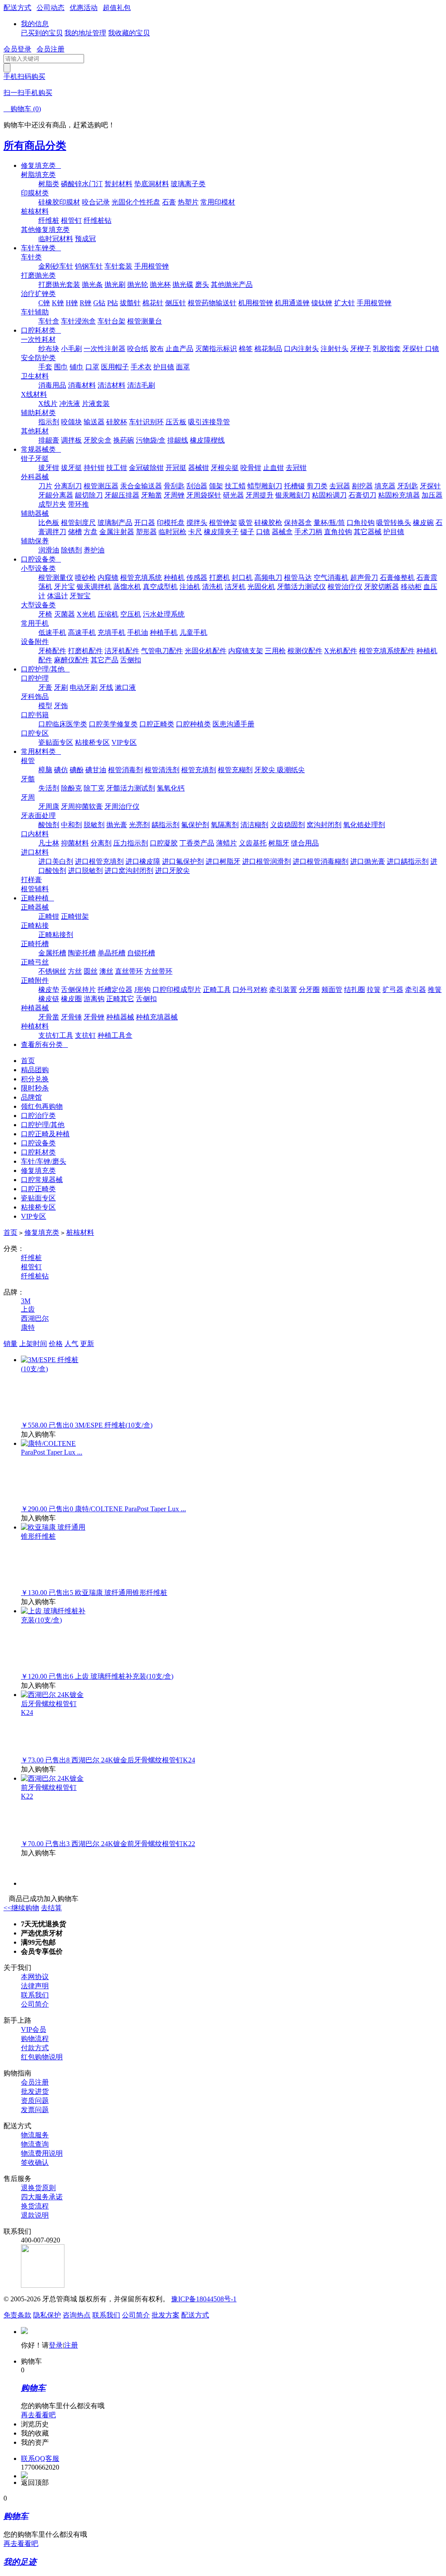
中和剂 (71, 825)
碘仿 (61, 770)
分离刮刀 (68, 486)
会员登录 (17, 49)
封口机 (242, 578)
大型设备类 (38, 605)
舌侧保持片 (78, 990)
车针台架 (111, 321)
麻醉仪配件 (71, 660)
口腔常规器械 (42, 1180)
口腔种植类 (193, 724)
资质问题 (35, 2101)
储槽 (75, 532)
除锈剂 (71, 550)
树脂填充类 (38, 175)
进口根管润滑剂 (267, 861)
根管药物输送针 (212, 303)
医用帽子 (115, 367)
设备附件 (35, 642)
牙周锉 (174, 495)
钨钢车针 (89, 266)
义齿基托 (253, 843)
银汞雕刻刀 (293, 495)
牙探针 (430, 486)
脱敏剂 (94, 825)
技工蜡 (235, 486)
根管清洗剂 (162, 770)
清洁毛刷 (141, 385)
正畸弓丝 (35, 962)
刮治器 (197, 486)
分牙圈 (309, 990)
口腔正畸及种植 (45, 1134)
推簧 (435, 990)
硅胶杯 (117, 422)
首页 (28, 1061)
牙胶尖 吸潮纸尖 (280, 770)
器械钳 (199, 468)
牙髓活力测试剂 (131, 788)
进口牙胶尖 (172, 871)
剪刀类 (317, 486)
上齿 (28, 1309)
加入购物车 (38, 1434)
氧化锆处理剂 (364, 825)
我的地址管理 (85, 33)
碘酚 (77, 770)
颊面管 (332, 990)
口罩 (92, 367)
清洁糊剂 (254, 825)
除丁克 (94, 788)
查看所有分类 (44, 1044)
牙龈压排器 (122, 495)
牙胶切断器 (382, 587)
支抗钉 (85, 1035)
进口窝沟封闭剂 (129, 871)
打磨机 (220, 578)
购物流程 (35, 2039)
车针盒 (49, 321)
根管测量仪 (56, 578)
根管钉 (71, 220)
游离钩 (94, 999)
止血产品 (179, 349)
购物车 (22, 109)
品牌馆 (31, 1097)
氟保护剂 (195, 825)
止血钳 (274, 468)
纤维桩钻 (98, 220)
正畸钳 (49, 916)
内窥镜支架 (246, 651)
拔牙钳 (49, 468)
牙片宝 (64, 587)
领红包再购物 (42, 1106)
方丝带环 (159, 971)
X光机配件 (341, 651)
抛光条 (92, 285)
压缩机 (108, 614)
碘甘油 (96, 770)
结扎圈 (355, 990)
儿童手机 (193, 632)
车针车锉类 (41, 248)
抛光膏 (117, 825)
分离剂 (101, 843)
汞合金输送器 (141, 486)
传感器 (197, 578)
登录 (56, 2345)
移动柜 (411, 587)
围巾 (61, 367)
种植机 (174, 578)
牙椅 (45, 614)
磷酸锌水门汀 (82, 184)
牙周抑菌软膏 (82, 806)
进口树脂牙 (223, 861)
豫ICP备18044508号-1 (204, 2299)
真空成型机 (160, 587)
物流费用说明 (42, 2153)
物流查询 (35, 2144)
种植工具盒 (115, 1035)
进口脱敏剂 (85, 871)
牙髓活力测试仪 (301, 587)
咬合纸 (138, 349)
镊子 (247, 532)
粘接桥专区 (92, 742)
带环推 (78, 504)
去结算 (51, 1908)
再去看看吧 (38, 2415)
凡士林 (49, 843)
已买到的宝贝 (42, 33)
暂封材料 (118, 184)
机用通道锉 (292, 303)
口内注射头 (301, 349)
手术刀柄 (308, 532)
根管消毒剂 (125, 770)
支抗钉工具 (56, 1035)
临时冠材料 (56, 239)
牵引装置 (283, 990)
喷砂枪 (85, 578)
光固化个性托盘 (136, 202)
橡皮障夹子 (221, 532)
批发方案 (166, 2315)
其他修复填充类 (45, 230)
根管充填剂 (199, 770)
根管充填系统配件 (387, 651)
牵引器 (416, 990)
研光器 (233, 495)
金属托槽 (52, 953)
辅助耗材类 (38, 413)
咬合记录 (96, 202)
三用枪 (275, 651)
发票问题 (35, 2110)
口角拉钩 (361, 523)
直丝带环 (129, 971)
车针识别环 (146, 422)
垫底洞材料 (152, 184)
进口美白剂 (56, 861)
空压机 (131, 614)
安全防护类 (38, 358)
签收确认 (35, 2162)
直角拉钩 (338, 532)
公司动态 (51, 8)
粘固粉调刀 (329, 495)
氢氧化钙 (171, 788)
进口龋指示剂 (408, 861)
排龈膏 (49, 440)
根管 (28, 761)
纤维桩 (49, 220)
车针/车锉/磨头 (44, 1161)
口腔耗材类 (41, 330)
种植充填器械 (157, 1017)
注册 (71, 2345)
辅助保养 (35, 541)
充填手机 (111, 632)
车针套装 (118, 266)
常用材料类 (41, 751)
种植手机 (164, 632)
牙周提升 (260, 495)
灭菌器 (64, 614)
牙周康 (49, 806)
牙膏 (45, 687)
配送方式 (17, 8)
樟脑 (45, 770)
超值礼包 (117, 8)
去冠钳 (296, 468)
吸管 (246, 523)
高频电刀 (268, 578)
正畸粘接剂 (56, 935)
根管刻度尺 (78, 523)
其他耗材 (35, 431)
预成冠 (85, 239)
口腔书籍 (35, 715)
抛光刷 (115, 285)
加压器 (432, 495)
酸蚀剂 (49, 825)
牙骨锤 (71, 1017)
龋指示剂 (166, 825)
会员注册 (51, 49)
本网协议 (35, 1977)
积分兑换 (35, 1079)
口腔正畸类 (157, 724)
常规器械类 (41, 449)
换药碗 (124, 440)
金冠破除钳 (146, 468)
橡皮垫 (49, 990)
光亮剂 (139, 825)
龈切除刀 (89, 495)
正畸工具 (217, 990)
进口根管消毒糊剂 (321, 861)
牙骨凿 (49, 1017)
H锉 (72, 303)
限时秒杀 (35, 1088)
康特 (28, 1327)
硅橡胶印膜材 (59, 202)
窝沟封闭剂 (324, 825)
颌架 (216, 486)
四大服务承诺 (42, 2197)
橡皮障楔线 (207, 440)
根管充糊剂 (235, 770)
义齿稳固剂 (287, 825)
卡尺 (195, 532)
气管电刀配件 (162, 651)
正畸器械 (35, 907)
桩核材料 (35, 211)
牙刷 (61, 687)
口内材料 (35, 834)
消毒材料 (82, 385)
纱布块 (49, 349)
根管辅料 (35, 889)
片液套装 (96, 404)
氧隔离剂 (225, 825)
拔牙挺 (71, 468)
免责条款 (17, 2315)
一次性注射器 (105, 349)
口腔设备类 (41, 559)
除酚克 (71, 788)
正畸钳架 (75, 916)
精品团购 (35, 1070)
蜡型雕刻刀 (265, 486)
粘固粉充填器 (399, 495)
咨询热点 (77, 2315)
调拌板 (71, 440)
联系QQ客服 (40, 2458)
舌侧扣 (131, 660)
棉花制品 (268, 349)
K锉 (58, 303)
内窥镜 (108, 578)
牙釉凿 (152, 495)
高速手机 (82, 632)
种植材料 (35, 1026)
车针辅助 (35, 312)
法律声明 (35, 1986)
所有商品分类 (35, 146)
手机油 (138, 632)
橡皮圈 (71, 999)
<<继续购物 (21, 1908)
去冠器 (340, 486)
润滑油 (49, 550)
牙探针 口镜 (421, 349)
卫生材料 (35, 376)
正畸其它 (120, 999)
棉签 (246, 349)
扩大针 (345, 303)
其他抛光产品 (232, 285)
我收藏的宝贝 (129, 33)
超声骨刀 (364, 578)
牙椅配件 (52, 651)
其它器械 (368, 532)
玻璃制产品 (115, 523)
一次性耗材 (38, 339)
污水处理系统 (164, 614)
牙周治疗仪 (122, 806)
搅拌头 (197, 523)
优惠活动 (84, 8)
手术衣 (141, 367)
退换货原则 (38, 2188)
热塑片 (188, 202)
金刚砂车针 (56, 266)
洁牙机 (235, 587)
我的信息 (35, 24)
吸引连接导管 (209, 422)
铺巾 (77, 367)
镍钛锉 (322, 303)
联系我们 (35, 1995)
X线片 (48, 404)
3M (26, 1301)
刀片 (45, 486)
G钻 (99, 303)
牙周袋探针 (204, 495)
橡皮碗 (423, 523)
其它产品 (105, 660)
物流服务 (35, 2135)
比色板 (49, 523)
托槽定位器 (115, 990)
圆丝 (91, 971)
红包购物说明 (42, 2057)
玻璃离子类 (188, 184)
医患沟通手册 (233, 724)
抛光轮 (138, 285)
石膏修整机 (397, 578)
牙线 (106, 687)
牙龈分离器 (56, 495)
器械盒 (282, 532)
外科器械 (35, 477)
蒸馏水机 (127, 587)
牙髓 (28, 779)
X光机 (86, 614)
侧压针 (176, 303)
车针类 (31, 257)
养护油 (94, 550)
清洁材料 (111, 385)
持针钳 (94, 468)
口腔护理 (35, 678)
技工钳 (117, 468)
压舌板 (176, 422)
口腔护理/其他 (45, 669)
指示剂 (49, 422)
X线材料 (34, 394)
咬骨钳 (251, 468)
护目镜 (164, 367)
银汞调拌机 (94, 587)
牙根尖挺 (225, 468)
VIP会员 (34, 2029)
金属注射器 (117, 532)
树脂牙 (279, 843)
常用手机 (35, 623)
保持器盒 (298, 523)
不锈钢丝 (52, 971)
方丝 (75, 971)
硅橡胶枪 (268, 523)
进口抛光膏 (368, 861)
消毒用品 (52, 385)
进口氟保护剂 (183, 861)
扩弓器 (393, 990)
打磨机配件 (85, 651)
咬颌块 (71, 422)
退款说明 (35, 2215)
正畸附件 (35, 980)
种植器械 (35, 1008)
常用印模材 (218, 202)
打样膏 (31, 880)
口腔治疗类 (38, 1116)
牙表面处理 (38, 816)
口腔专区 (35, 733)
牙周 (28, 797)
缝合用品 (305, 843)
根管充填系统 (141, 578)
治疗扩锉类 (38, 294)
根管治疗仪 (345, 587)
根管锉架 (223, 523)
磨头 (202, 285)
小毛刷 (71, 349)
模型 (45, 706)
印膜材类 (35, 193)
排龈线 (178, 440)
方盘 (91, 532)
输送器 (94, 422)
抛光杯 (160, 285)
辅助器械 (35, 513)
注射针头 (334, 349)
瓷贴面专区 (56, 742)
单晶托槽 (111, 953)
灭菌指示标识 (216, 349)
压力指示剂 (131, 843)
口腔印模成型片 (177, 990)
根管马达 (298, 578)
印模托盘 (171, 523)
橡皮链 (49, 999)
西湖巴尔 (35, 1318)
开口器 (145, 523)
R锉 (86, 303)
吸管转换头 (394, 523)
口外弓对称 (250, 990)
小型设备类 (38, 568)
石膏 (169, 202)
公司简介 (35, 2004)
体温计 (57, 596)
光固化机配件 (206, 651)
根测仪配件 (305, 651)
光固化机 (261, 587)
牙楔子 (361, 349)
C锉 (44, 303)
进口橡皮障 (143, 861)
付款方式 (35, 2048)
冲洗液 (70, 404)
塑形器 (146, 532)
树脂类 (49, 184)
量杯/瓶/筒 (329, 523)
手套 (45, 367)
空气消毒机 (331, 578)
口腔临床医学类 (63, 724)
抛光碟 (183, 285)
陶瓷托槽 (82, 953)
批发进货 (35, 2091)
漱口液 (125, 687)
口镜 (263, 532)
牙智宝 (80, 596)
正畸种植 (37, 898)
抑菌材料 (75, 843)
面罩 (183, 367)
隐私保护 (47, 2315)
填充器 (385, 486)
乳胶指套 (387, 349)
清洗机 (213, 587)
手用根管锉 (152, 266)
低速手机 (52, 632)
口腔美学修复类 (113, 724)
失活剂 (49, 788)
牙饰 (61, 706)
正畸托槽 (35, 944)
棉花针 (153, 303)
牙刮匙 (408, 486)
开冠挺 (176, 468)
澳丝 (106, 971)
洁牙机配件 (122, 651)
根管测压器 (101, 486)
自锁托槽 (141, 953)
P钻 (113, 303)
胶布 (157, 349)
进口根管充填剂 (99, 861)
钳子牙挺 (35, 458)
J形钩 (142, 990)
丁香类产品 (197, 843)
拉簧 (374, 990)
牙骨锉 (94, 1017)
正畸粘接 (35, 925)
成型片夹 (52, 504)
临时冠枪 (172, 532)
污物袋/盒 (151, 440)
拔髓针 (130, 303)
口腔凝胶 (164, 843)
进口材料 (35, 852)
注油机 (190, 587)
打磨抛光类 (38, 275)
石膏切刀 (362, 495)
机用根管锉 (256, 303)
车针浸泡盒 (78, 321)
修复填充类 (41, 165)
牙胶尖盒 (98, 440)
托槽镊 (294, 486)
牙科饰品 (35, 697)
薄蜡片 (226, 843)
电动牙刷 (84, 687)
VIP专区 (124, 742)
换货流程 (35, 2206)
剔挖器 (362, 486)
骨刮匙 (174, 486)
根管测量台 (145, 321)
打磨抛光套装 (59, 285)
